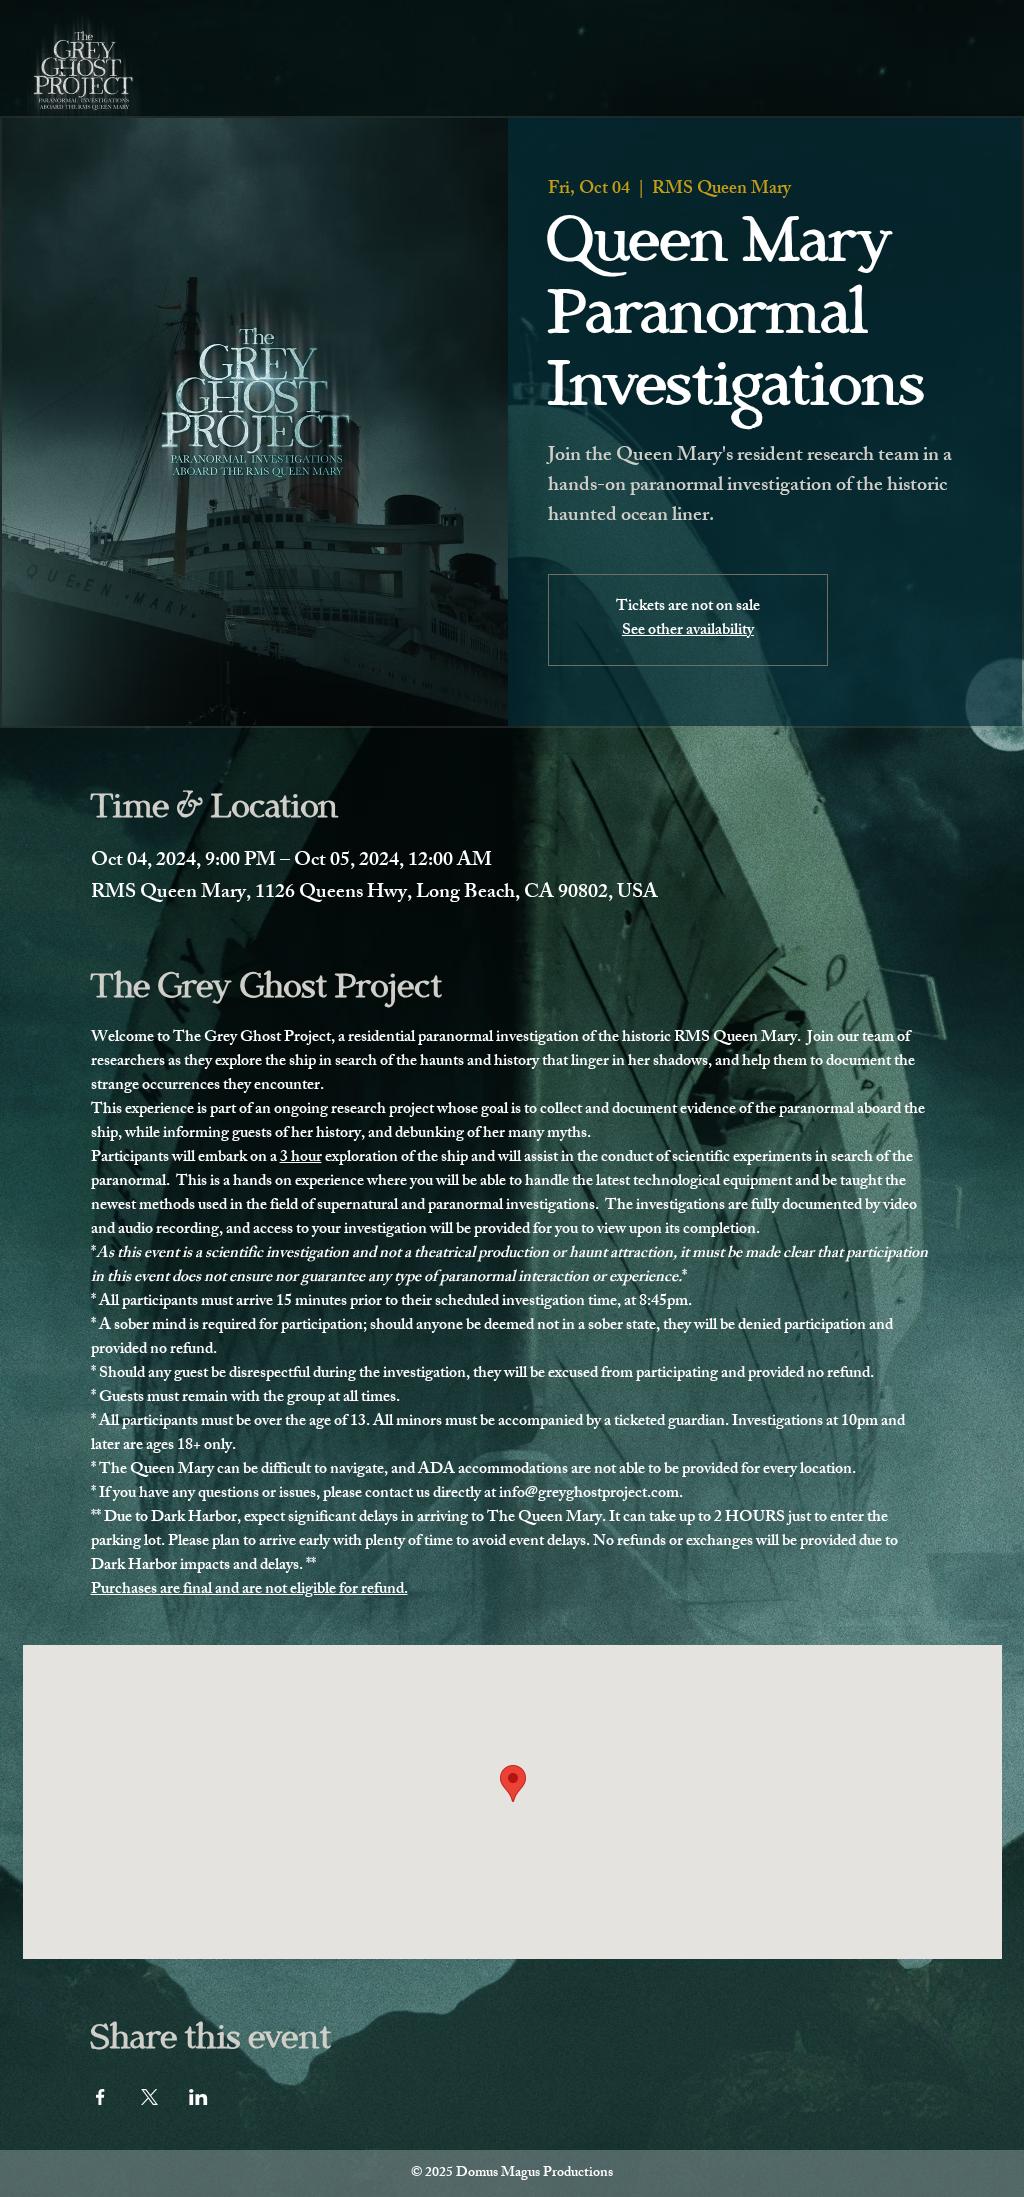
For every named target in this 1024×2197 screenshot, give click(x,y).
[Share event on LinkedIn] (198, 2097)
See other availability (688, 631)
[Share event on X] (149, 2097)
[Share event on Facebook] (100, 2097)
